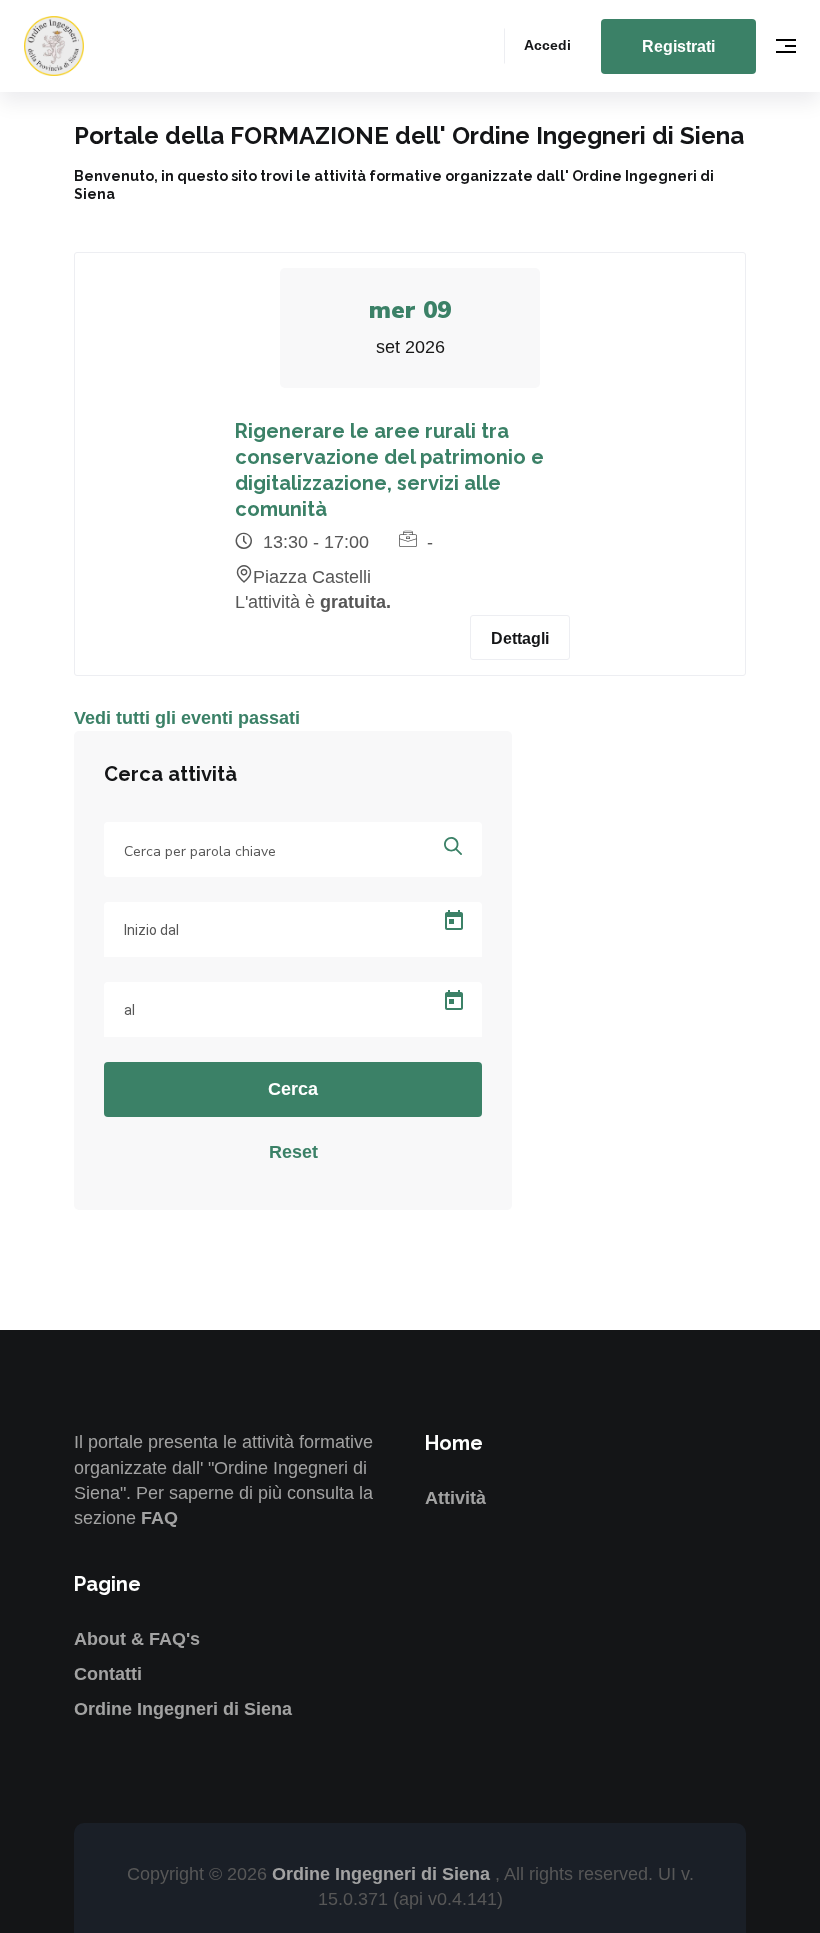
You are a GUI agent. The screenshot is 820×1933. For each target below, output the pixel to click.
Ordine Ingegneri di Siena (183, 1709)
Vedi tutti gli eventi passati (187, 718)
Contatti (108, 1674)
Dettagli (520, 638)
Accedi (547, 45)
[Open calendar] (454, 921)
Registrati (678, 46)
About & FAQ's (137, 1639)
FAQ (159, 1518)
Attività (455, 1498)
